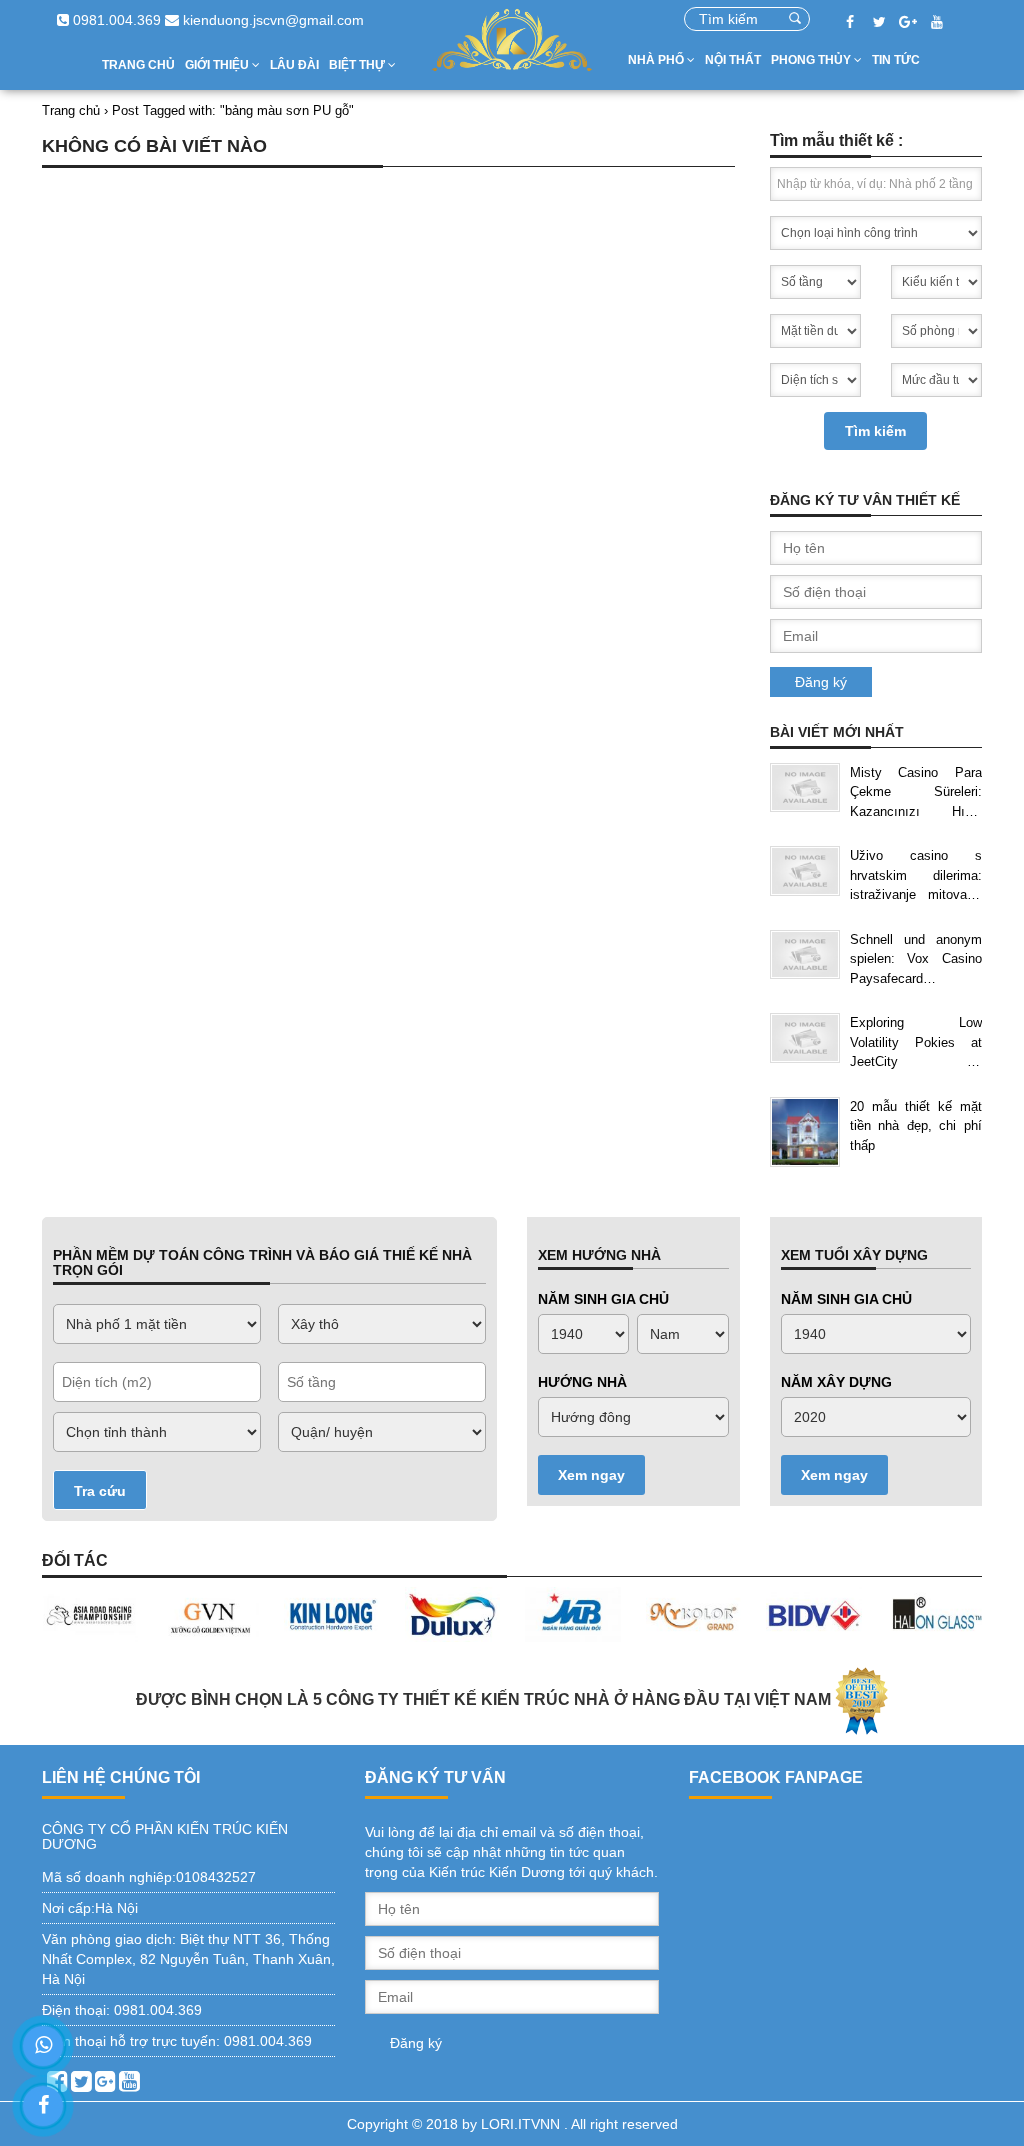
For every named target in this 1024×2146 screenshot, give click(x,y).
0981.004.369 (115, 20)
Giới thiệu (218, 65)
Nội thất (733, 60)
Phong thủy (812, 60)
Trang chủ (138, 65)
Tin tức (896, 60)
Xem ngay (591, 1475)
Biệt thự (358, 65)
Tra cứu (100, 1491)
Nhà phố (657, 60)
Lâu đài (294, 65)
